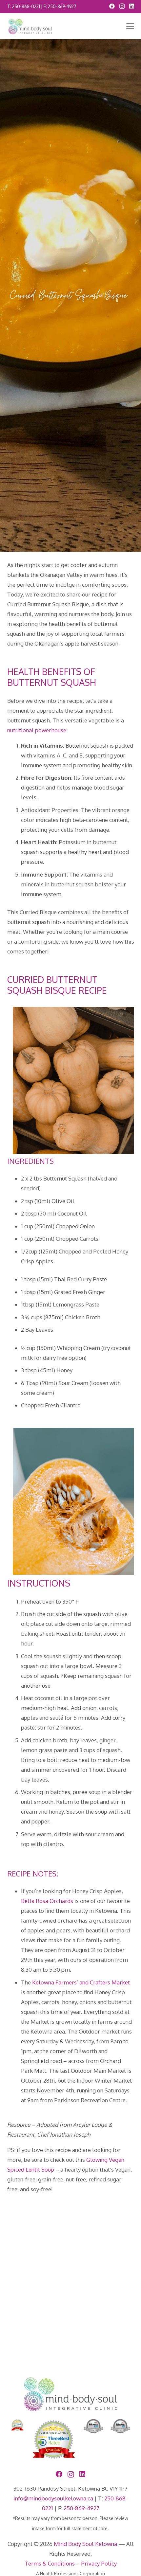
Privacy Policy (99, 2563)
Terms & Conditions (50, 2563)
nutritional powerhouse (37, 730)
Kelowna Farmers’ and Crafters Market (81, 1982)
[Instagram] (122, 6)
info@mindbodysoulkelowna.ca (53, 2498)
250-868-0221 (26, 6)
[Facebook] (112, 6)
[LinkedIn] (132, 6)
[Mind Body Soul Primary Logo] (30, 26)
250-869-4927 (62, 6)
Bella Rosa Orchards (47, 1901)
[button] (130, 26)
